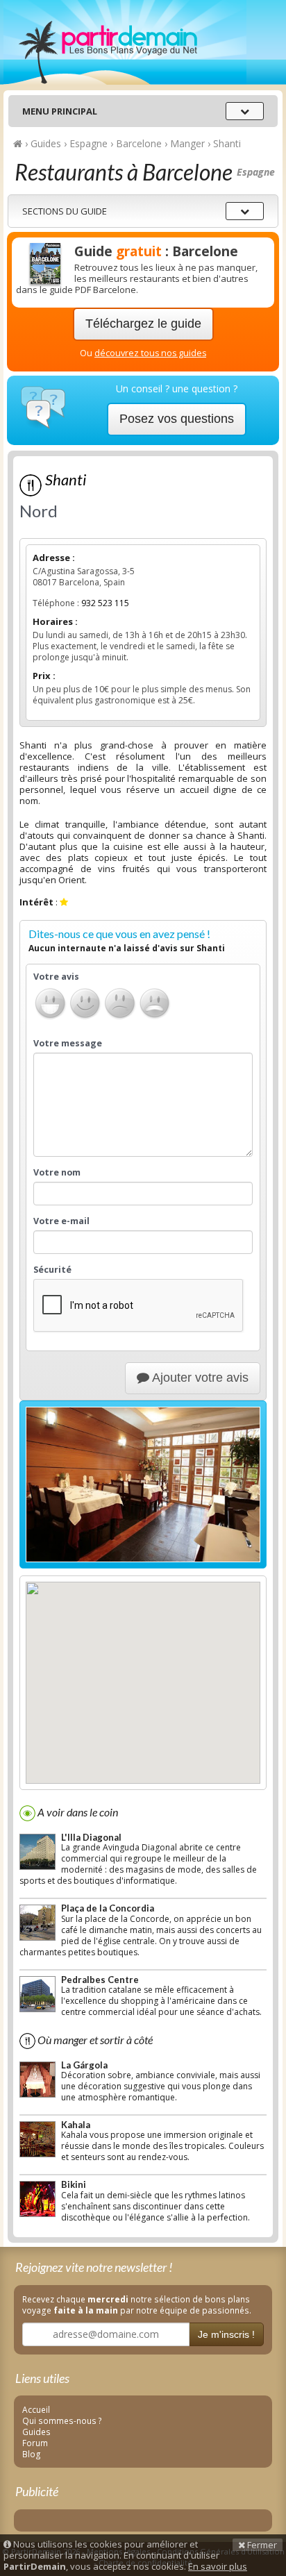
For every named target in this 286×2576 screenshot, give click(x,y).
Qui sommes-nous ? (62, 2420)
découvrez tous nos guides (150, 353)
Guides (36, 2432)
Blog (32, 2454)
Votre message (68, 1044)
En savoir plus (218, 2566)
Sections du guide (65, 211)
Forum (35, 2443)
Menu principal (60, 111)
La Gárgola (84, 2065)
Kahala (76, 2125)
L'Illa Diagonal (91, 1837)
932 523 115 (105, 603)
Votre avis (56, 977)
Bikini (74, 2184)
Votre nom (57, 1173)
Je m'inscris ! (226, 2334)
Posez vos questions (177, 419)
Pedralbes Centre (100, 1980)
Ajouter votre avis (199, 1378)
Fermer (261, 2545)
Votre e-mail (61, 1221)
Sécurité (52, 1270)
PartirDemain (125, 42)
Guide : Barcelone (156, 251)
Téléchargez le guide (143, 324)
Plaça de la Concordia (108, 1908)
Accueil (36, 2409)
